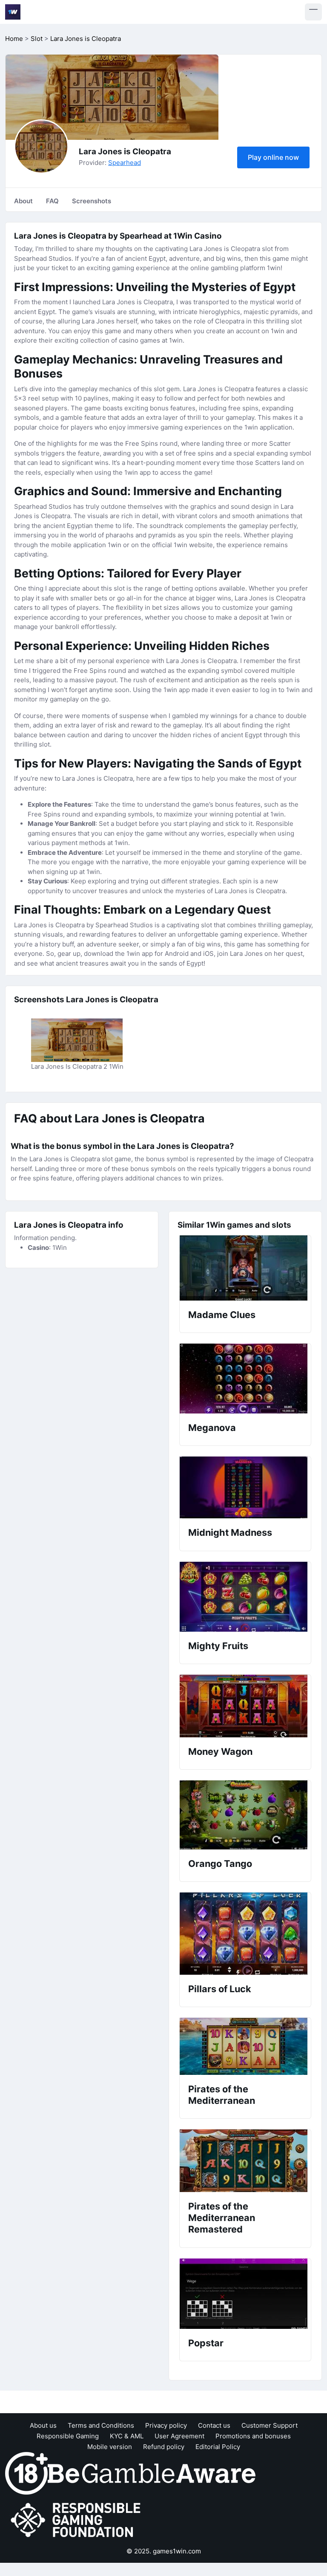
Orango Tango (220, 1863)
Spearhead (125, 163)
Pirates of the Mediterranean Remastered (222, 2218)
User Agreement (179, 2436)
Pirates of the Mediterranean (222, 2095)
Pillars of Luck (220, 1989)
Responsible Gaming (68, 2436)
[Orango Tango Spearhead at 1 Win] (245, 1815)
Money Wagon (220, 1751)
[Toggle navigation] (313, 12)
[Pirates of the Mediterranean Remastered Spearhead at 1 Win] (245, 2161)
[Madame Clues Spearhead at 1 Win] (245, 1268)
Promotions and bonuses (253, 2436)
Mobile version (110, 2447)
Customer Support (270, 2425)
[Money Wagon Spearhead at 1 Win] (245, 1706)
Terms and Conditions (101, 2425)
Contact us (214, 2425)
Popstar (206, 2343)
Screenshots (92, 201)
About (23, 201)
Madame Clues (222, 1315)
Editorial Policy (218, 2447)
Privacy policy (166, 2425)
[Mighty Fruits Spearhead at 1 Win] (245, 1597)
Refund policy (164, 2447)
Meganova (212, 1428)
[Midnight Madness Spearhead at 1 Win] (245, 1487)
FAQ (52, 201)
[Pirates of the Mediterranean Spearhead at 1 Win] (245, 2046)
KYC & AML (127, 2436)
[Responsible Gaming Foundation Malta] (77, 2520)
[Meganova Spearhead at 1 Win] (245, 1379)
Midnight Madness (230, 1532)
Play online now (273, 157)
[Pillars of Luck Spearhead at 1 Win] (245, 1934)
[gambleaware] (152, 2473)
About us (43, 2425)
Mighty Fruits (218, 1646)
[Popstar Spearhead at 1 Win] (245, 2294)
